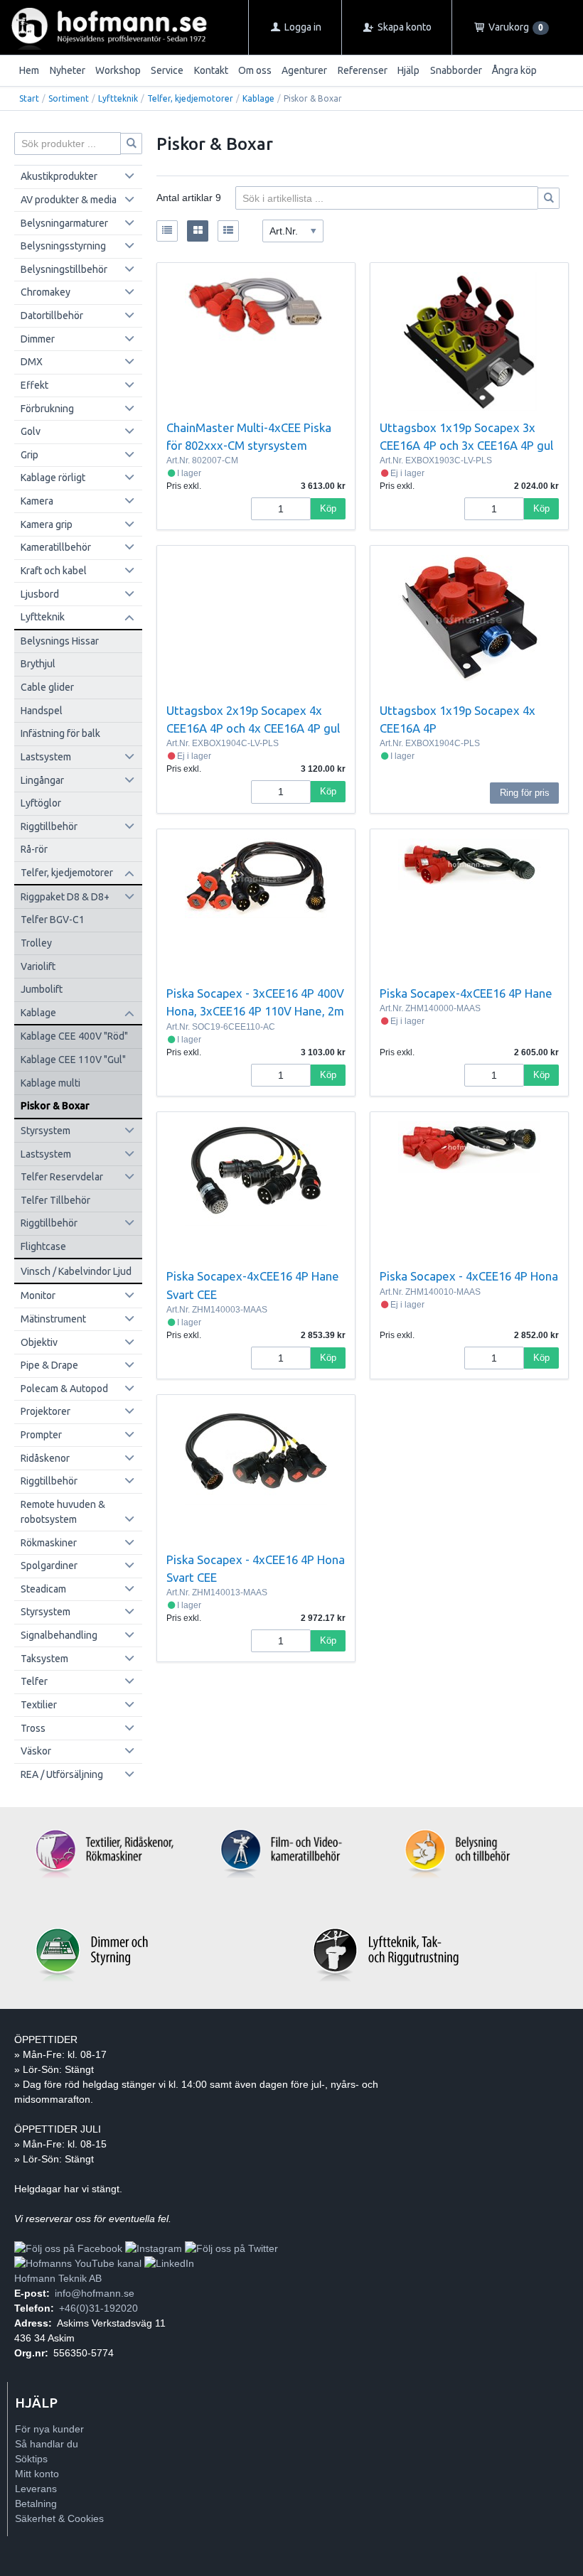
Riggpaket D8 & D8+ (65, 897)
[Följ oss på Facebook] (68, 2248)
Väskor (36, 1751)
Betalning (36, 2504)
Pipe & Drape (49, 1365)
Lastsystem (46, 757)
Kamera (37, 501)
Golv (31, 431)
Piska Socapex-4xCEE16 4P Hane (466, 993)
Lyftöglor (41, 803)
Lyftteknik (118, 98)
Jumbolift (42, 989)
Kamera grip (47, 524)
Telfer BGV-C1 (53, 920)
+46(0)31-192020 (98, 2308)
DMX (32, 362)
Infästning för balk (60, 733)
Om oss (255, 70)
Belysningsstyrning (63, 246)
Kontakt (211, 70)
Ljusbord (40, 594)
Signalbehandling (59, 1635)
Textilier (39, 1705)
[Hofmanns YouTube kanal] (78, 2263)
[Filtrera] (549, 198)
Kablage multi (50, 1083)
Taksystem (44, 1659)
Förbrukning (47, 409)
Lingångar (42, 780)
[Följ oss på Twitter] (231, 2248)
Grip (30, 455)
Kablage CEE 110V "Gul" (73, 1060)
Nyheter (68, 70)
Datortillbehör (52, 316)
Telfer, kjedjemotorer (190, 98)
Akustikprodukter (59, 176)
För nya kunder (49, 2429)
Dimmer (38, 339)
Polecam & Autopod (64, 1389)
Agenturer (304, 70)
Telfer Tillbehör (55, 1200)
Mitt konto (37, 2474)
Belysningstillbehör (64, 269)
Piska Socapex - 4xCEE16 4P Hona (469, 1276)
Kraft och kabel (54, 571)
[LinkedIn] (169, 2263)
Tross (33, 1728)
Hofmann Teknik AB (58, 2278)
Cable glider (47, 687)
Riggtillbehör (49, 826)
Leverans (36, 2489)
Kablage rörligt (53, 478)
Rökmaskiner (49, 1543)
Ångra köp (514, 70)
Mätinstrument (53, 1319)
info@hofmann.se (95, 2293)
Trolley (36, 943)
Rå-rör (34, 849)
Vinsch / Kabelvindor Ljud (76, 1271)
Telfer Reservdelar (62, 1177)
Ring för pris (525, 793)
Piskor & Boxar (55, 1106)
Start (29, 98)
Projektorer (46, 1411)
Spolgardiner (49, 1565)
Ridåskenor (45, 1458)
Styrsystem (46, 1131)
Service (167, 70)
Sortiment (69, 98)
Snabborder (456, 70)
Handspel (42, 711)
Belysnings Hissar (60, 641)
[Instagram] (154, 2248)
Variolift (38, 966)
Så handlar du (47, 2444)
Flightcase (43, 1246)
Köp (328, 508)
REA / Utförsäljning (62, 1774)
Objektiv (39, 1342)
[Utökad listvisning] (228, 231)
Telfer (34, 1681)
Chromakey (46, 292)
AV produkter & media (69, 200)
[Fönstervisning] (198, 231)
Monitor (38, 1295)
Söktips (31, 2459)
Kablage (258, 98)
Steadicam (43, 1589)
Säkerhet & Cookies (59, 2518)
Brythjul (38, 664)
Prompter (41, 1435)
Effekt (34, 385)
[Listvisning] (167, 231)
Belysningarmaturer (64, 223)
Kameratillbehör (56, 547)
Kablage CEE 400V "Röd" (74, 1036)
